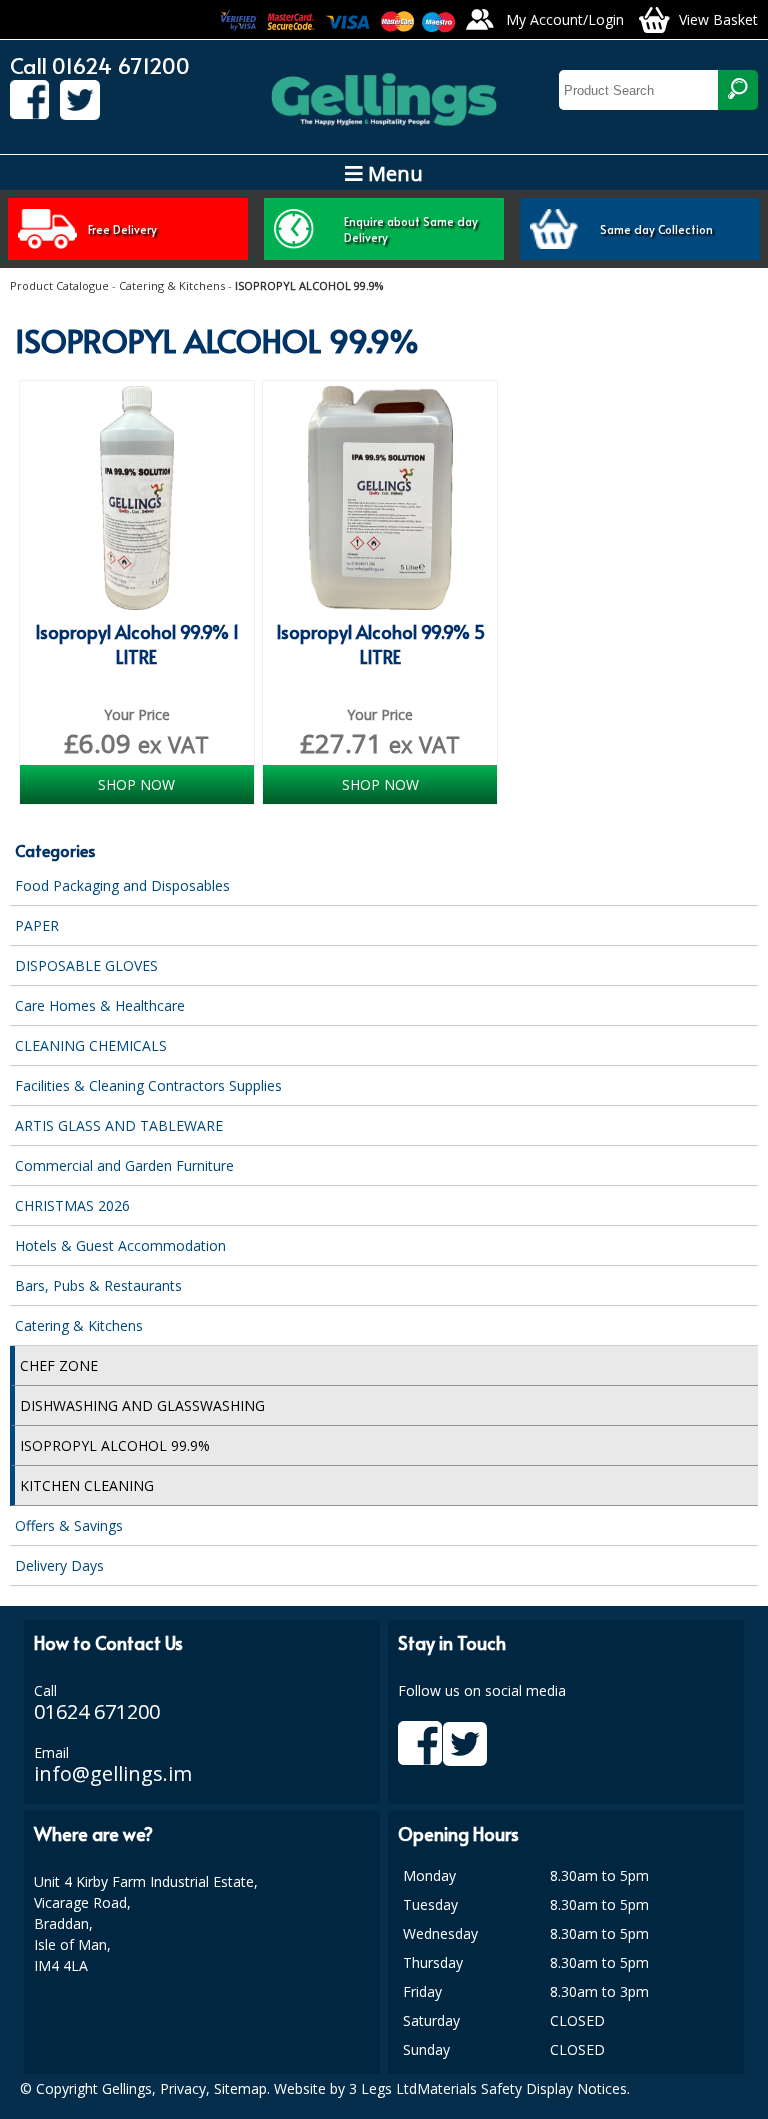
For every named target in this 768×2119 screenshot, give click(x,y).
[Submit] (738, 90)
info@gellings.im (113, 1773)
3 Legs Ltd (383, 2088)
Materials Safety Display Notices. (523, 2088)
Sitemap (240, 2088)
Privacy (183, 2088)
